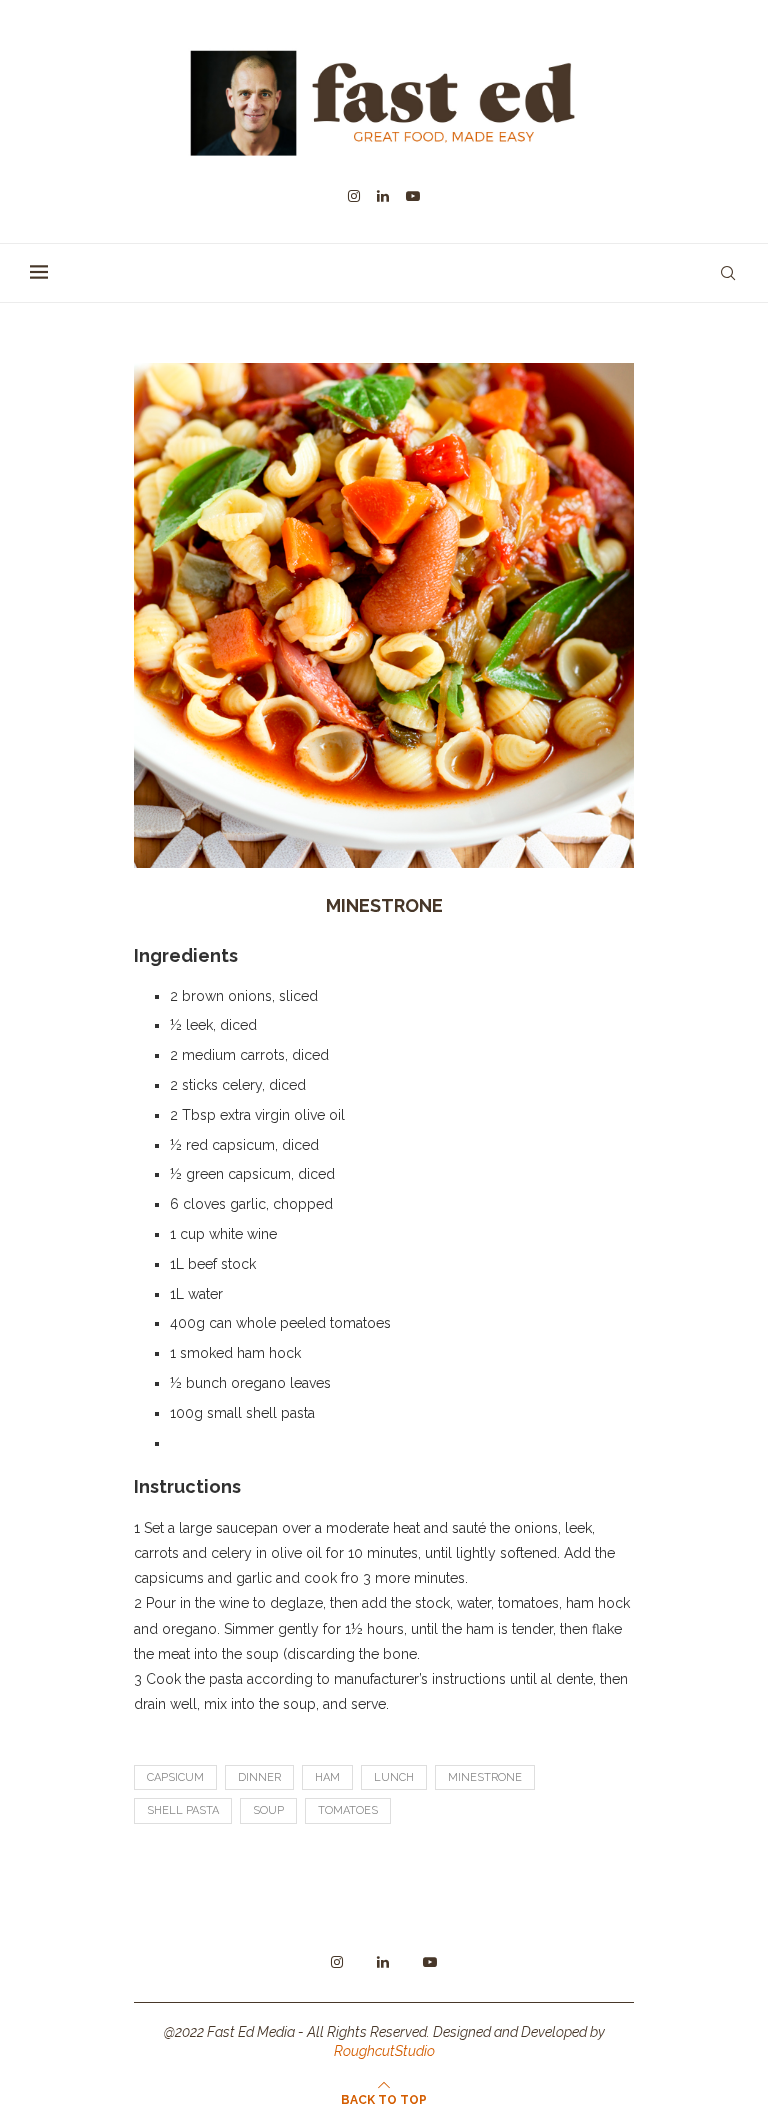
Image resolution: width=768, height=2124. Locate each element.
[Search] (728, 273)
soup (268, 1810)
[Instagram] (354, 196)
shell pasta (183, 1810)
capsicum (175, 1777)
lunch (394, 1777)
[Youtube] (413, 196)
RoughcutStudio (384, 2051)
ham (327, 1777)
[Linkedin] (383, 196)
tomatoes (348, 1810)
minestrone (485, 1777)
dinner (259, 1777)
